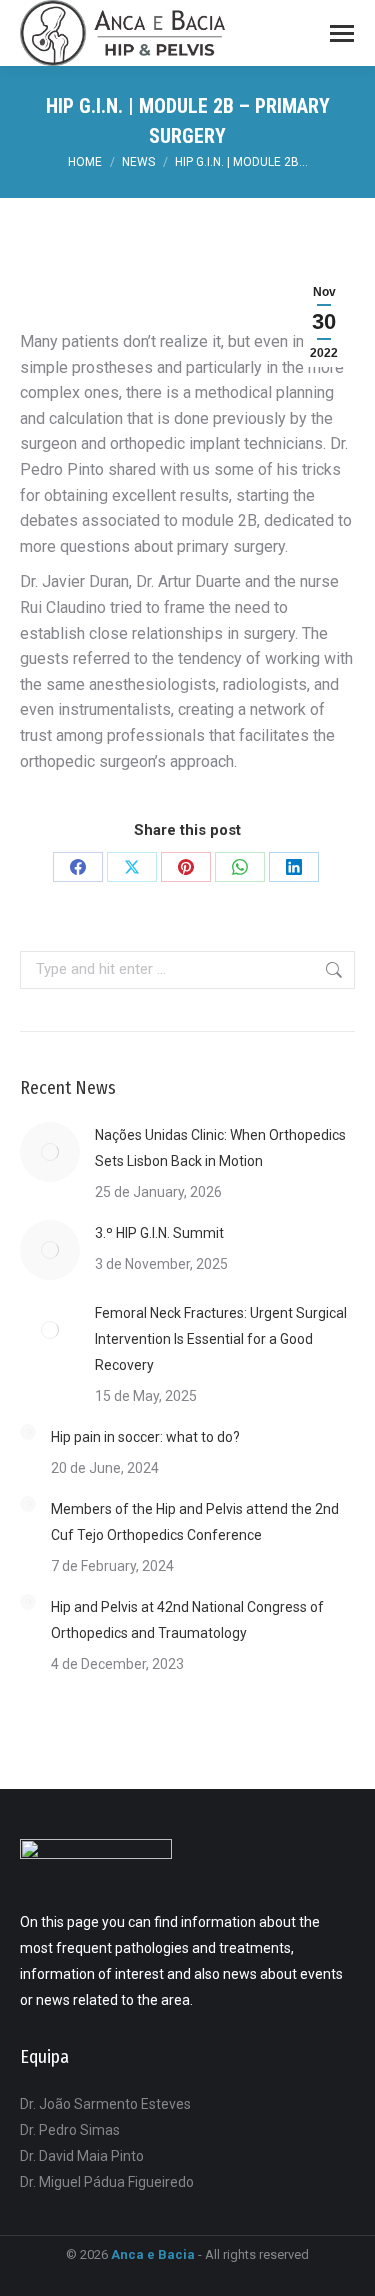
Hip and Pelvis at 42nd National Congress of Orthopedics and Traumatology (187, 1620)
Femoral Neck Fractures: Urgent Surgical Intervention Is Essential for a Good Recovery (221, 1339)
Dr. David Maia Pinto (82, 2156)
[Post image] (50, 1152)
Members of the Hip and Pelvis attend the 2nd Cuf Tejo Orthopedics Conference (195, 1522)
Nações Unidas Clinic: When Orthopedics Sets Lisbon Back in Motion (220, 1148)
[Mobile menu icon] (342, 33)
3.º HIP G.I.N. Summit (159, 1233)
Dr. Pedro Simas (70, 2130)
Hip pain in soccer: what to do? (145, 1437)
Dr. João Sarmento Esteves (105, 2104)
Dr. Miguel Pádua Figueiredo (107, 2182)
